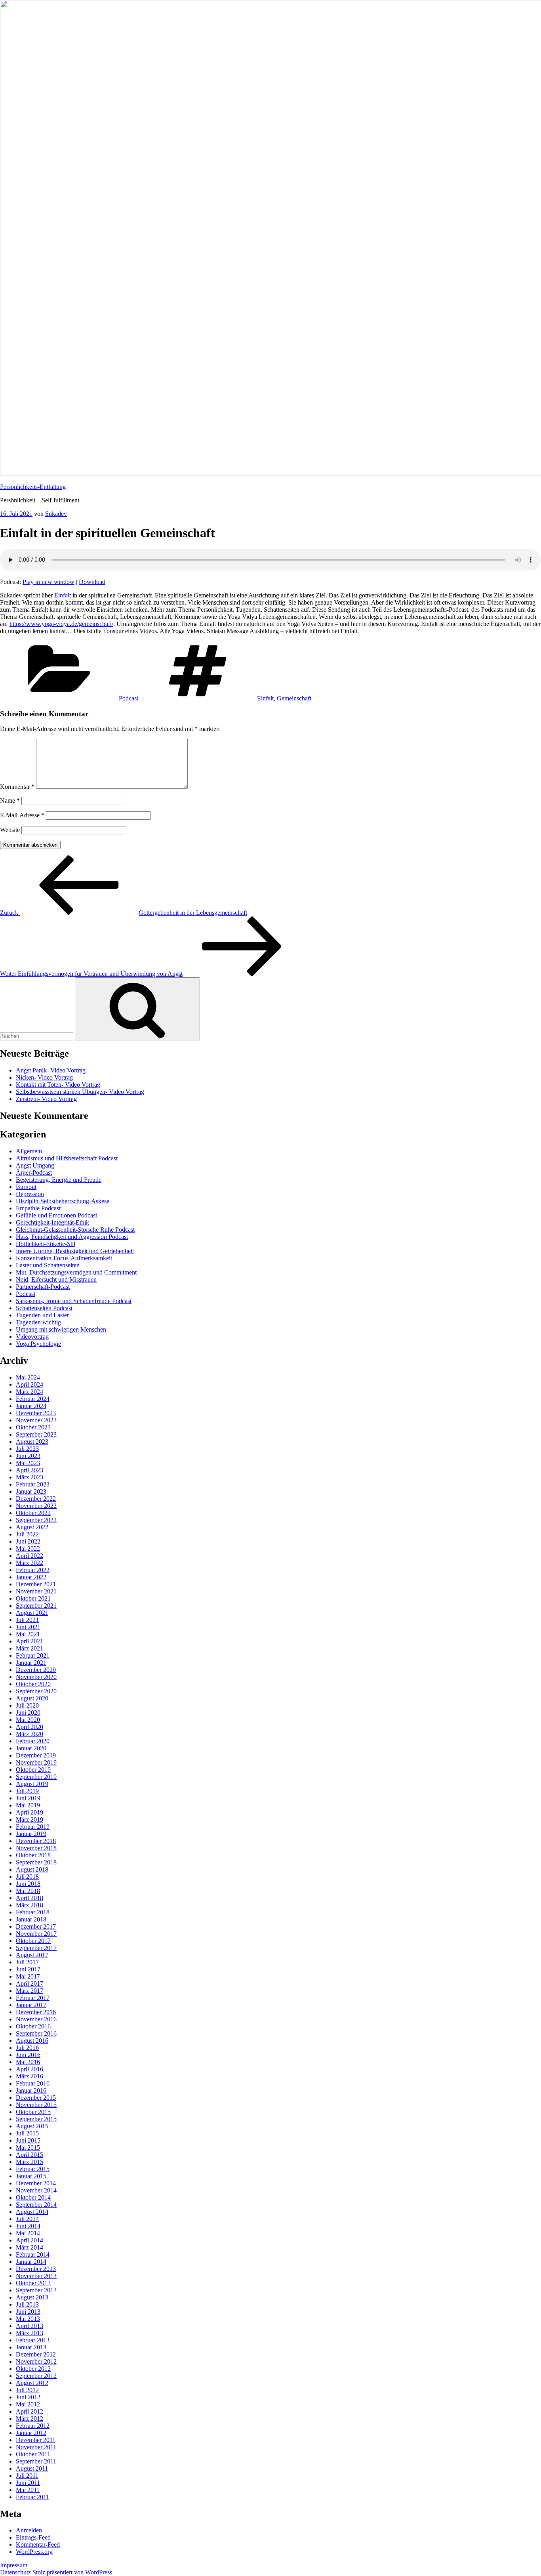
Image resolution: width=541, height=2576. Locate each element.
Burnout (26, 1187)
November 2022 (36, 1506)
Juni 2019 (28, 1798)
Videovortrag (32, 1337)
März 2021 (30, 1648)
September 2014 (36, 2205)
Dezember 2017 (36, 1926)
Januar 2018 (31, 1919)
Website (10, 830)
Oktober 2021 (33, 1598)
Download (92, 582)
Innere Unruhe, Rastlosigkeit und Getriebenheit (75, 1251)
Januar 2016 (31, 2090)
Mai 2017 (28, 1976)
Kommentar (17, 787)
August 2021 (32, 1613)
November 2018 (36, 1848)
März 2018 (30, 1905)
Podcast (129, 698)
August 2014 (32, 2212)
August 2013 (32, 2297)
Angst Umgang (35, 1165)
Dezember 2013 (36, 2269)
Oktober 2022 (33, 1513)
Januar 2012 (31, 2433)
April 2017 (30, 1984)
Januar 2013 (31, 2347)
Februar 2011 (32, 2497)
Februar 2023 (33, 1484)
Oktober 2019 (33, 1770)
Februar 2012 (33, 2426)
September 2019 (36, 1777)
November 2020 (36, 1677)
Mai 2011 (28, 2490)
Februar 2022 (33, 1570)
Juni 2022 (28, 1541)
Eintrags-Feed (33, 2537)
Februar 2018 (33, 1912)
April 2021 (30, 1641)
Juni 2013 (28, 2312)
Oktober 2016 (33, 2026)
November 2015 (36, 2105)
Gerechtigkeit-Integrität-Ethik (52, 1222)
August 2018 (32, 1869)
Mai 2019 (28, 1805)
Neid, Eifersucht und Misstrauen (56, 1279)
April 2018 (30, 1898)
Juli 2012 (27, 2390)
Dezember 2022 (36, 1499)
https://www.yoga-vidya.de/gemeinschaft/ (61, 624)
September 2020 (36, 1691)
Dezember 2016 (36, 2012)
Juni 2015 (28, 2140)
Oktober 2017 (33, 1941)
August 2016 (32, 2041)
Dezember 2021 (36, 1584)
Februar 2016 (33, 2083)
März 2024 (30, 1392)
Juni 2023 (28, 1456)
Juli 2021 (27, 1620)
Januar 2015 (31, 2176)
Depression (30, 1194)
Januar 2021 (31, 1663)
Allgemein (29, 1151)
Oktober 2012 (33, 2369)
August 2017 (32, 1955)
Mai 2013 (28, 2319)
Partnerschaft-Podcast (43, 1287)
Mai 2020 (28, 1720)
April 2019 (30, 1812)
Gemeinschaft (294, 698)
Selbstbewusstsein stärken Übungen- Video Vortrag (80, 1092)
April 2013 (30, 2326)
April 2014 (30, 2240)
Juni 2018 (28, 1884)
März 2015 (30, 2162)
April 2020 (30, 1727)
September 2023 (36, 1434)
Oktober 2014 (33, 2197)
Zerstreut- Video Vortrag (46, 1099)
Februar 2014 (33, 2254)
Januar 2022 (31, 1577)
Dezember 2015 (36, 2098)
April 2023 (30, 1470)
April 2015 (30, 2155)
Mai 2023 (28, 1463)
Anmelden (29, 2530)
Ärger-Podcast (34, 1173)
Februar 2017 (33, 1998)
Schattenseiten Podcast (44, 1308)
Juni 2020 (28, 1713)
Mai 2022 (28, 1548)
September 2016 (36, 2033)
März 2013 (30, 2333)
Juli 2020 (27, 1705)
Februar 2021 (33, 1655)
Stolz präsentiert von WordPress (72, 2572)
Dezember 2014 (36, 2183)
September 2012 (36, 2376)
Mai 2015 (28, 2148)
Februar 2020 (33, 1741)
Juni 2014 (28, 2226)
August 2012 (32, 2383)
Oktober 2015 (33, 2112)
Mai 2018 (28, 1891)
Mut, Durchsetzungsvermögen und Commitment (76, 1272)
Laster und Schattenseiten (48, 1265)
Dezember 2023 (36, 1413)
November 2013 (36, 2276)
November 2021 (36, 1591)
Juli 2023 (27, 1449)
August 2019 (32, 1784)
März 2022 (30, 1563)
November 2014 (36, 2190)
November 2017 (36, 1934)
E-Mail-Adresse (22, 815)
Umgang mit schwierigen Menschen (61, 1329)
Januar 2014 (31, 2262)
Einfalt (63, 595)
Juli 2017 (27, 1962)
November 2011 (36, 2447)
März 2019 (30, 1819)
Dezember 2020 (36, 1670)
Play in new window (49, 582)
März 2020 (30, 1734)
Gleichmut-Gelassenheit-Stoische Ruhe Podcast (75, 1230)
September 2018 (36, 1862)
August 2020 (32, 1698)
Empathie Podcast (38, 1208)
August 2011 (32, 2468)
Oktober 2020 (33, 1684)
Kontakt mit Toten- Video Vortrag (58, 1085)
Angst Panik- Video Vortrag (51, 1070)
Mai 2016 (28, 2062)
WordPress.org (34, 2552)
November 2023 (36, 1420)
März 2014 (30, 2247)
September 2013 (36, 2290)
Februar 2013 (33, 2340)
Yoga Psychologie (38, 1344)
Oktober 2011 (33, 2454)
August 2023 (32, 1442)
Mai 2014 (28, 2233)
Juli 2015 (27, 2133)
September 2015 (36, 2119)
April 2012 (30, 2411)
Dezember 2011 (36, 2440)
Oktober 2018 (33, 1855)
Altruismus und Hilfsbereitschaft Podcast (67, 1158)
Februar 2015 (33, 2169)
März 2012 (30, 2419)
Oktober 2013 (33, 2283)
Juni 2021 (28, 1627)
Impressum (14, 2565)
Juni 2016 (28, 2055)
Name (10, 800)
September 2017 (36, 1948)
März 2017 (30, 1991)
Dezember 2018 (36, 1841)
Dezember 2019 (36, 1755)
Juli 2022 (27, 1534)
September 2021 (36, 1606)
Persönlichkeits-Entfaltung (33, 487)
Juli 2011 (27, 2476)
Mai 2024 (28, 1377)
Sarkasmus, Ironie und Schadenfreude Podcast (74, 1301)
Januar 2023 (31, 1491)
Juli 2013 (27, 2304)
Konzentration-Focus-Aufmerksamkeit (64, 1258)
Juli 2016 (27, 2048)
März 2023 (30, 1477)
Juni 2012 (28, 2397)
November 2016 (36, 2019)
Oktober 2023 (33, 1427)
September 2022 (36, 1520)
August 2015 (32, 2126)
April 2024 (30, 1384)
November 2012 (36, 2361)
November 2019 (36, 1762)
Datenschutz (15, 2572)
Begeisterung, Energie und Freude (59, 1180)
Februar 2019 (33, 1827)
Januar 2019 (31, 1834)
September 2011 (36, 2461)
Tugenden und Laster (42, 1315)
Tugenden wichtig (38, 1322)
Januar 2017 (31, 2005)
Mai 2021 (28, 1634)
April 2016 (30, 2069)
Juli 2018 (27, 1877)
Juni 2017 (28, 1969)
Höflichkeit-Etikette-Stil (46, 1244)
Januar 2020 (31, 1748)
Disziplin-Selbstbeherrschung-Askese (63, 1201)
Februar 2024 (33, 1399)
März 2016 (30, 2076)
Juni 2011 (28, 2483)
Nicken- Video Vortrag (44, 1077)
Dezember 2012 (36, 2354)
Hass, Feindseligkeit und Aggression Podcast (72, 1237)
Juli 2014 (27, 2219)
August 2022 (32, 1527)
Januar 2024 (31, 1406)
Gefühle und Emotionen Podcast (56, 1215)
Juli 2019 (27, 1791)
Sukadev (56, 514)
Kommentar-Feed (38, 2545)
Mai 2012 (28, 2404)
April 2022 (30, 1556)
